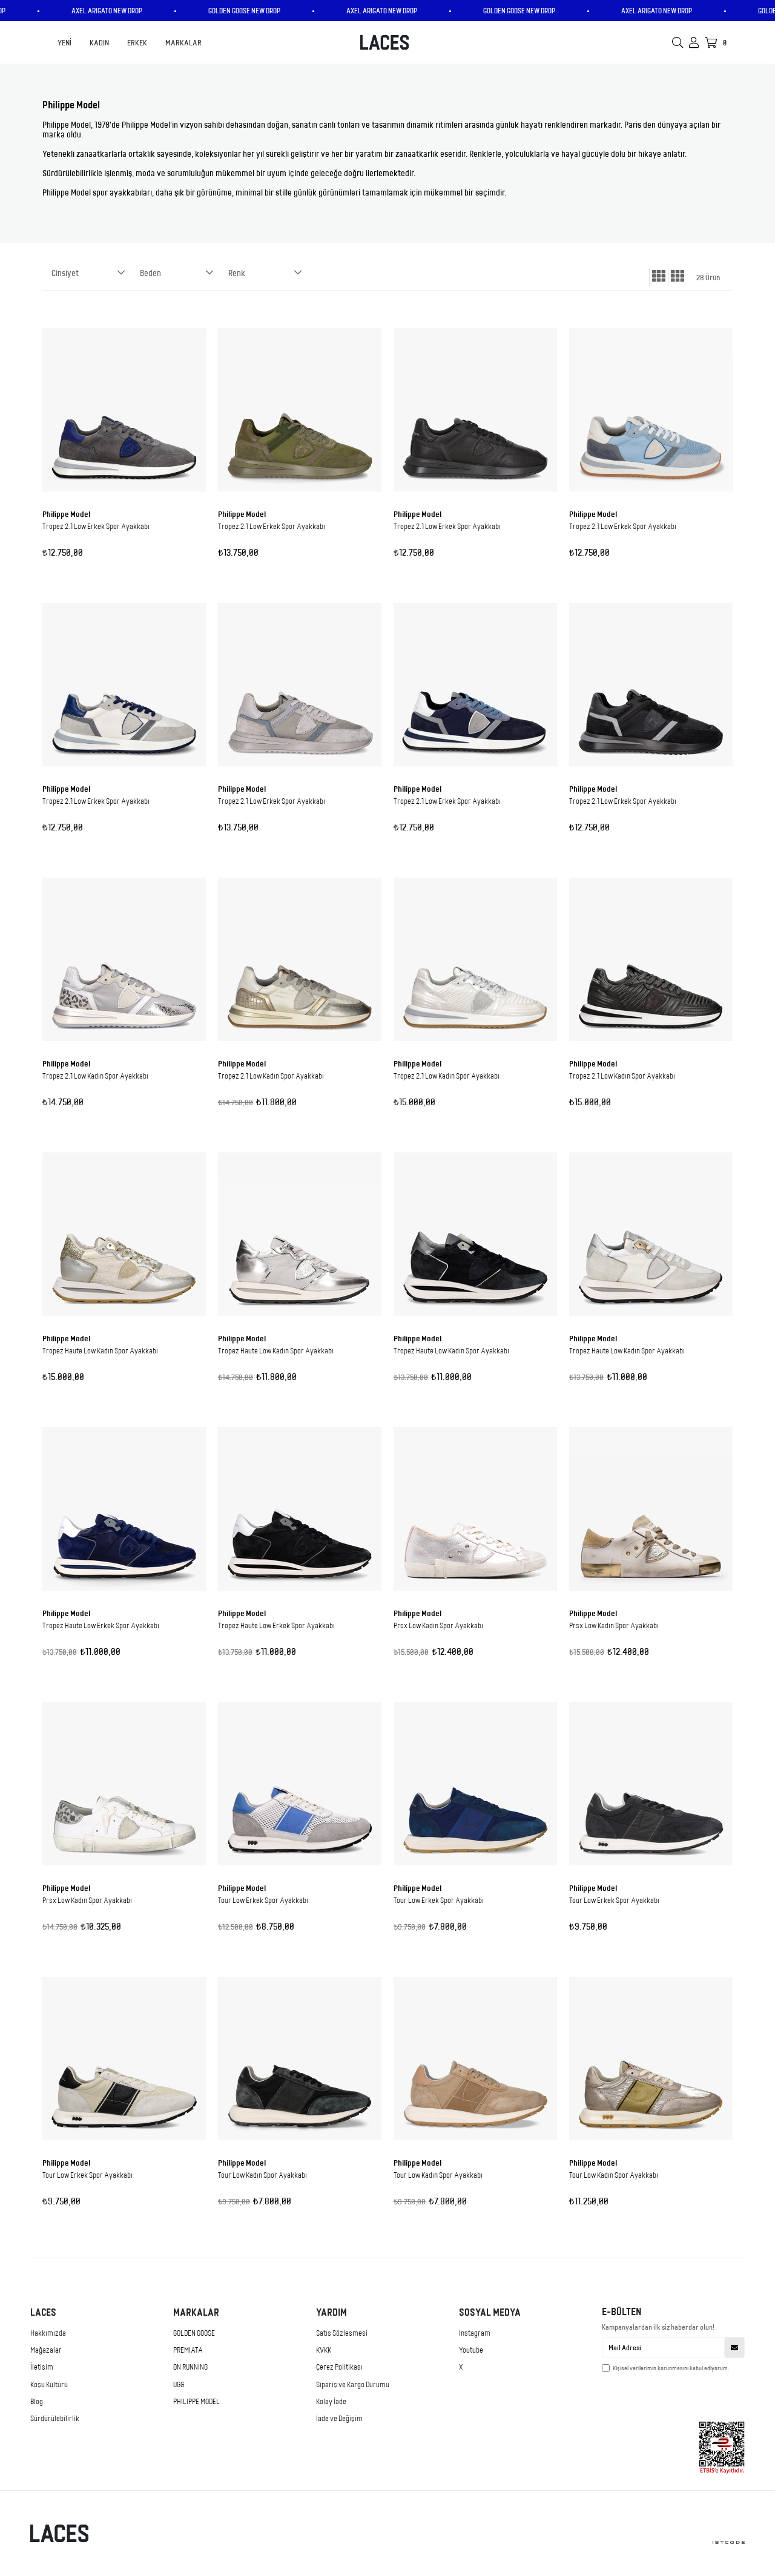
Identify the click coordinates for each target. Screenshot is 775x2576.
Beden (150, 273)
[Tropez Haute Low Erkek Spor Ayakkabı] (124, 1509)
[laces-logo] (72, 2533)
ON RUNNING (190, 2367)
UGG (179, 2384)
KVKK (324, 2350)
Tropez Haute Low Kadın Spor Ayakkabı (100, 1350)
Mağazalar (46, 2350)
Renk (237, 273)
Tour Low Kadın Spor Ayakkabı (262, 2175)
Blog (37, 2401)
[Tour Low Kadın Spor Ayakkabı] (300, 2058)
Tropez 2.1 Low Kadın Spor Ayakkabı (95, 1076)
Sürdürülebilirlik (55, 2418)
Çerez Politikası (339, 2367)
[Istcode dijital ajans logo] (714, 2542)
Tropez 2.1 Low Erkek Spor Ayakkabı (96, 526)
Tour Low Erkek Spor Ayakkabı (263, 1900)
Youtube (471, 2350)
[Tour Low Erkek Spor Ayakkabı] (300, 1784)
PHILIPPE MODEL (196, 2401)
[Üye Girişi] (694, 42)
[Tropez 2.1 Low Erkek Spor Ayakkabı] (124, 410)
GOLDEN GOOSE (194, 2333)
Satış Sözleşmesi (342, 2333)
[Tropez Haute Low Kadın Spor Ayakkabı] (124, 1234)
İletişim (42, 2367)
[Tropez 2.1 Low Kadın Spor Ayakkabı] (124, 959)
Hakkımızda (48, 2333)
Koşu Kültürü (49, 2384)
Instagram (475, 2333)
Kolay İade (331, 2401)
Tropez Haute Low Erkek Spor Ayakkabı (101, 1625)
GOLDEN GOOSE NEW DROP (269, 11)
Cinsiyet (65, 273)
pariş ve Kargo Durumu (355, 2384)
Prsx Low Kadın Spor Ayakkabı (438, 1625)
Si (319, 2384)
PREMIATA (188, 2350)
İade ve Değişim (339, 2418)
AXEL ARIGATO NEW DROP (131, 11)
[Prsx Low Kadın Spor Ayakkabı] (475, 1509)
